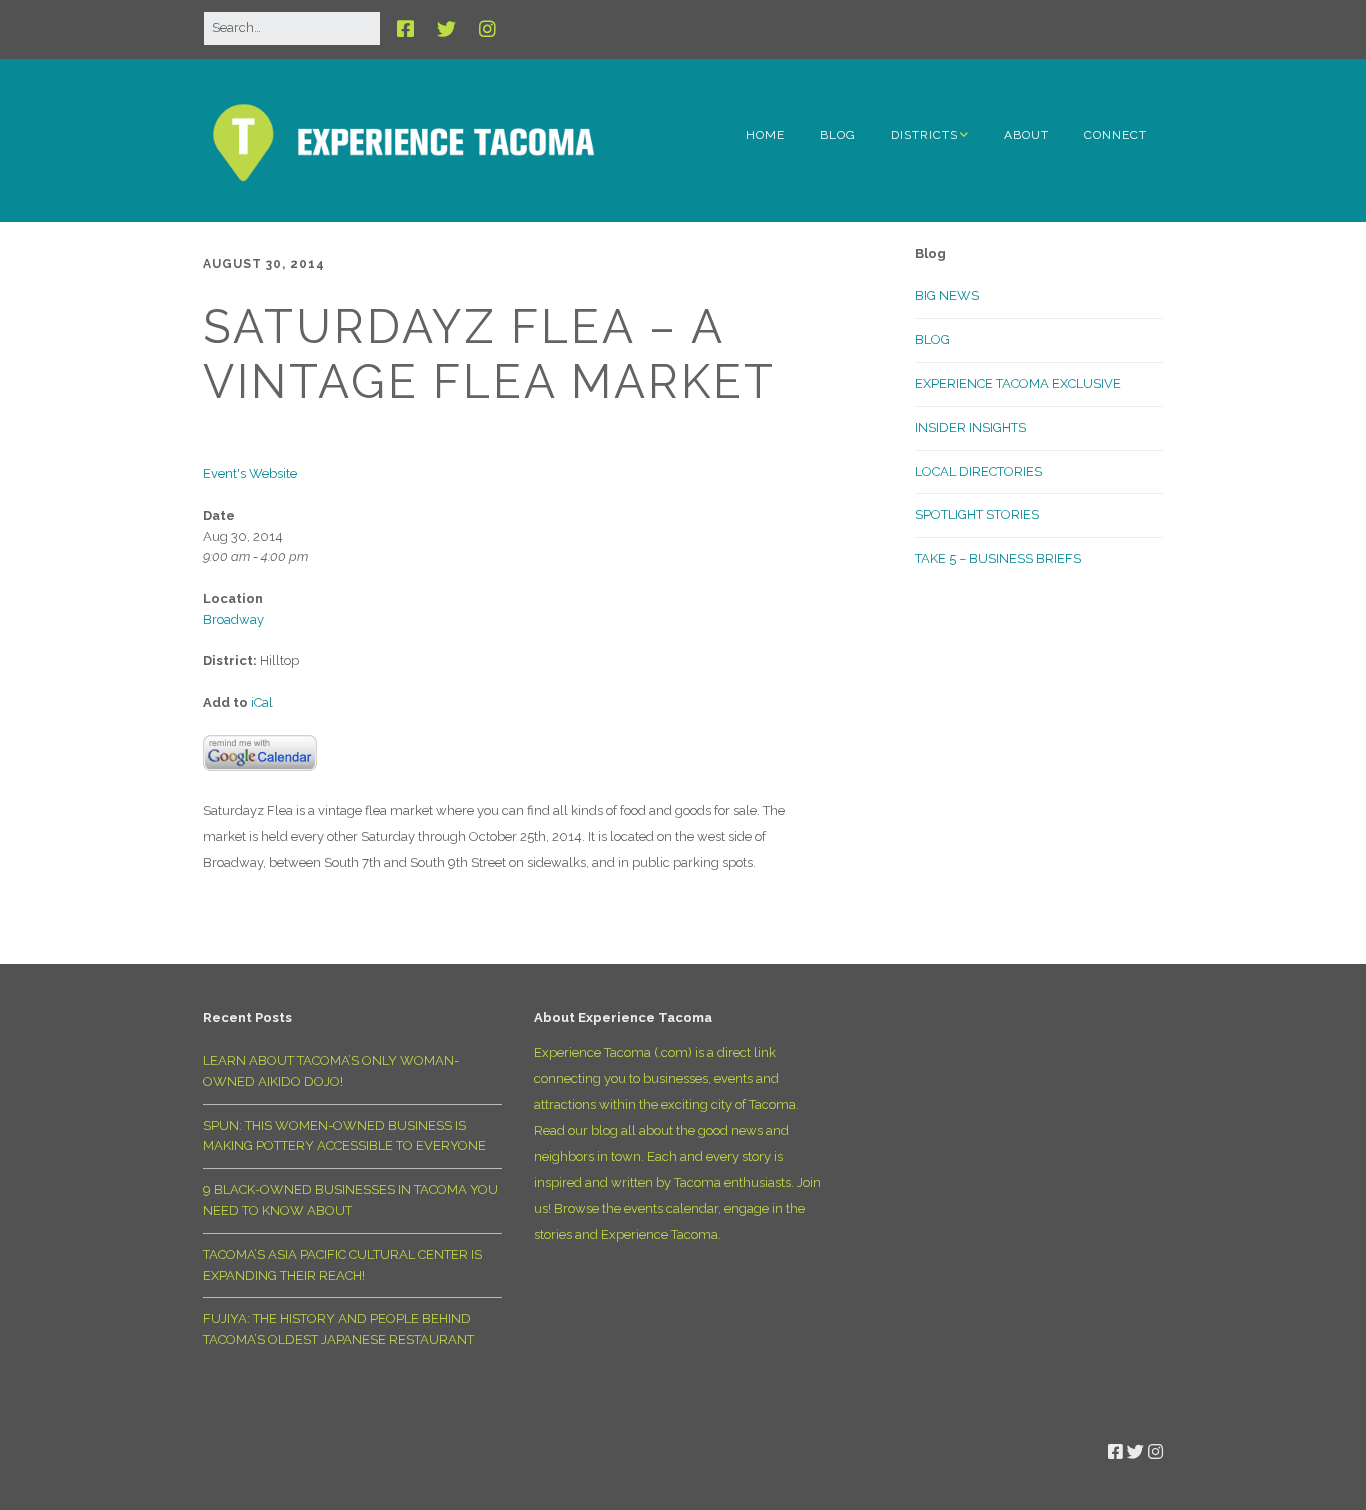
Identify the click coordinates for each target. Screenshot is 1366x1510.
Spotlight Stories (977, 514)
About (1026, 135)
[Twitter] (446, 29)
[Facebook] (410, 29)
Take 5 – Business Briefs (998, 558)
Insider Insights (970, 427)
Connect (1115, 135)
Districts (924, 135)
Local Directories (978, 471)
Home (765, 135)
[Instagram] (487, 29)
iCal (262, 702)
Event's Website (250, 473)
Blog (838, 135)
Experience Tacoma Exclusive (1018, 383)
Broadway (233, 619)
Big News (947, 295)
